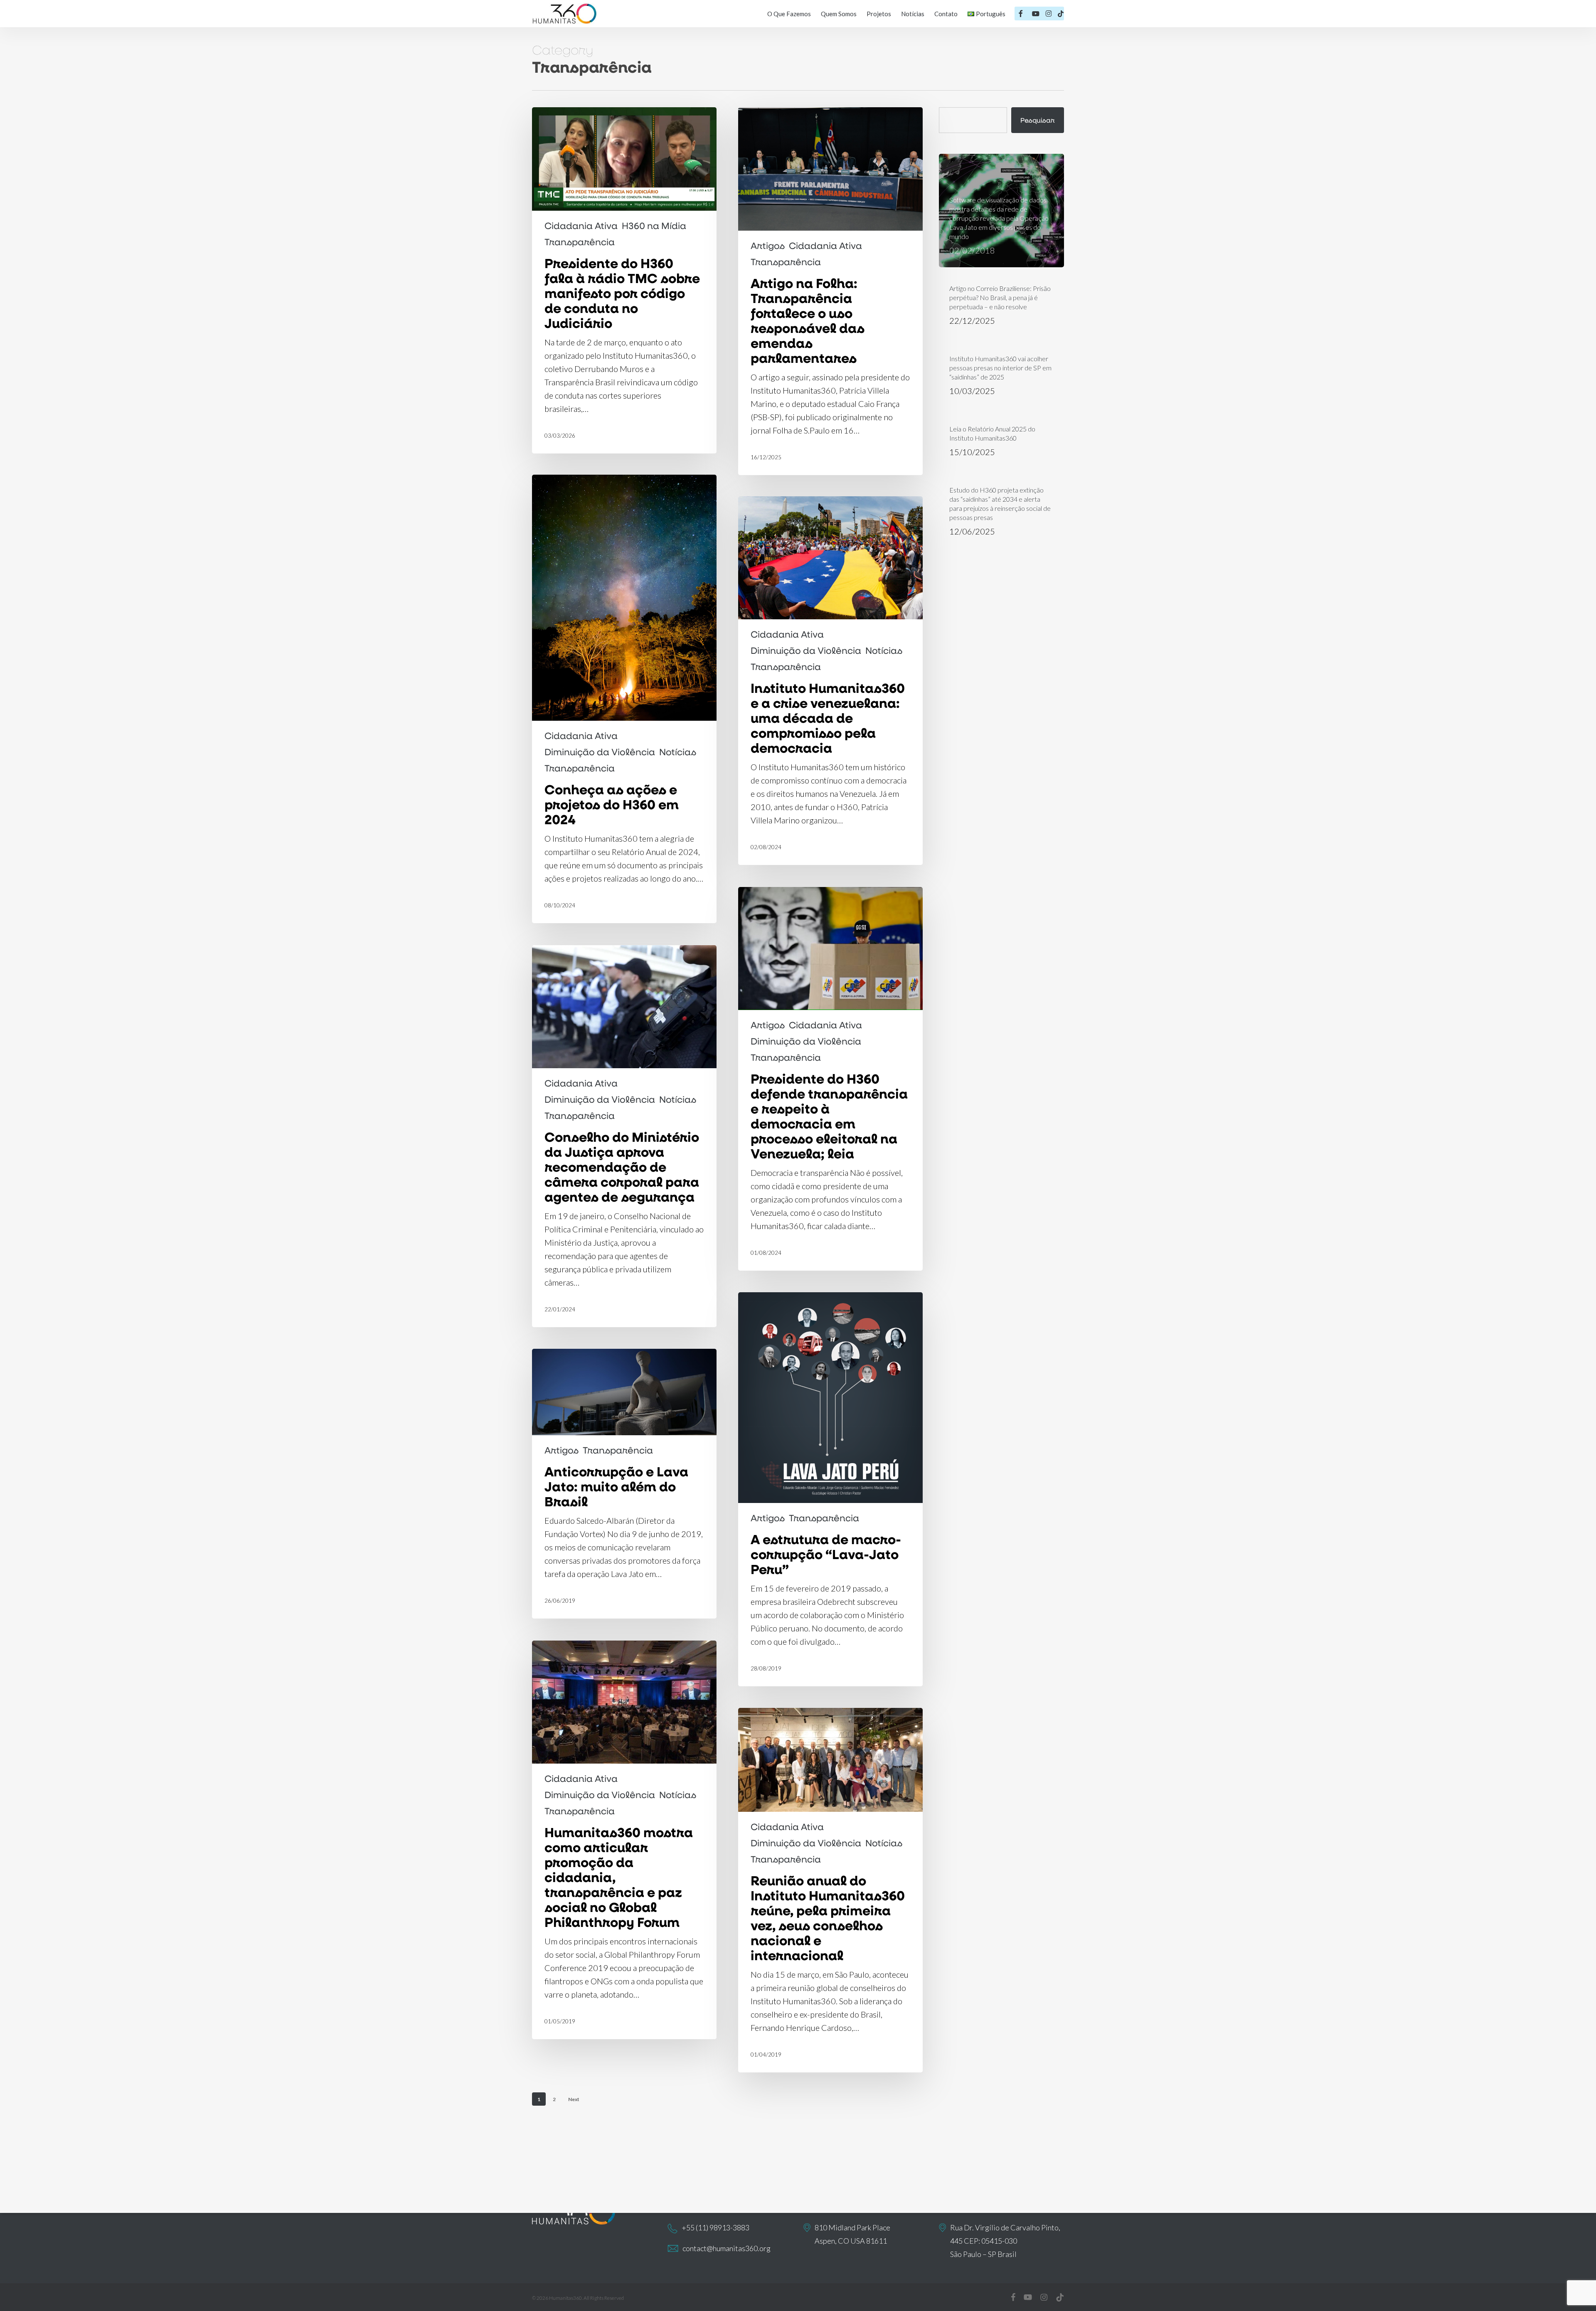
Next (574, 2099)
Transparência (580, 242)
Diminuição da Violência (600, 752)
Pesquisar (1038, 120)
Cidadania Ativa (581, 226)
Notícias (678, 752)
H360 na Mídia (654, 226)
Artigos (768, 246)
